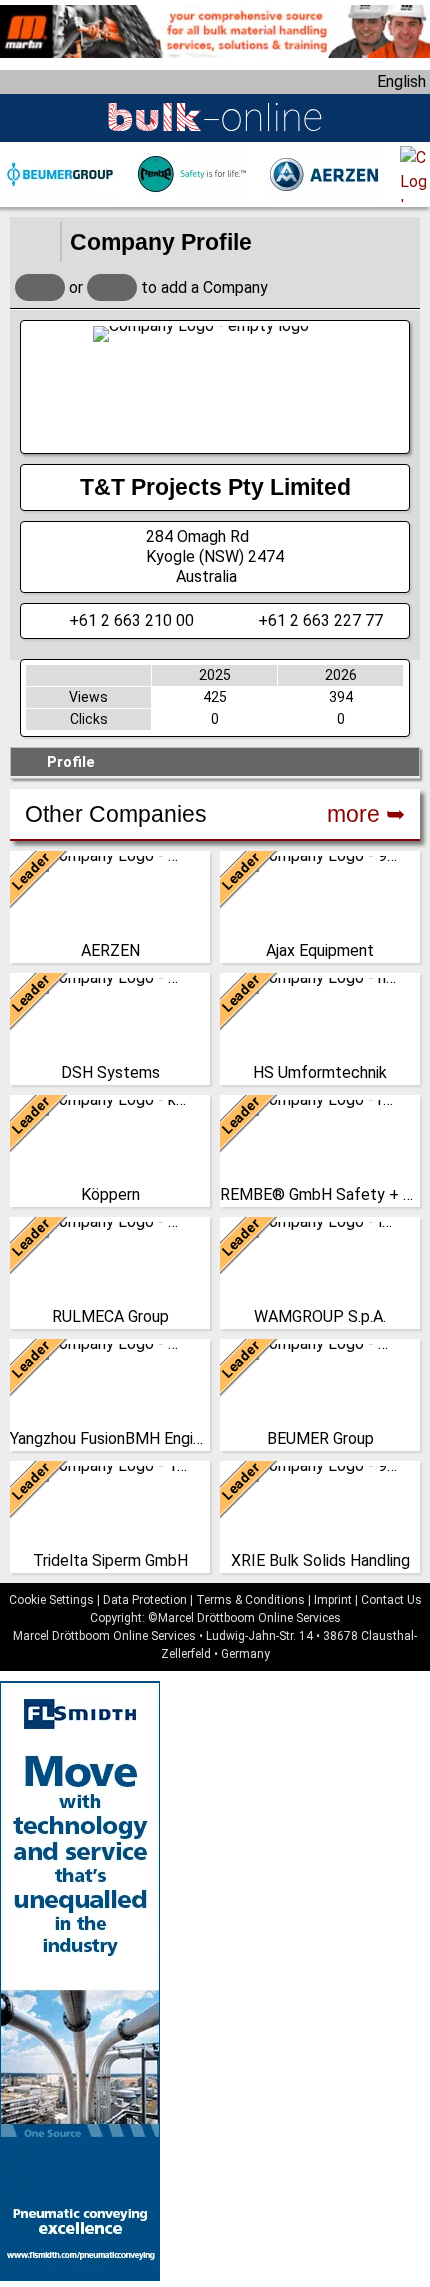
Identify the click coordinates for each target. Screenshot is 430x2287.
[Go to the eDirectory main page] (35, 242)
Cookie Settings (51, 1600)
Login (40, 287)
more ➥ (366, 814)
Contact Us (391, 1600)
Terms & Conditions (250, 1600)
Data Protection (145, 1600)
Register (112, 287)
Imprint (333, 1600)
